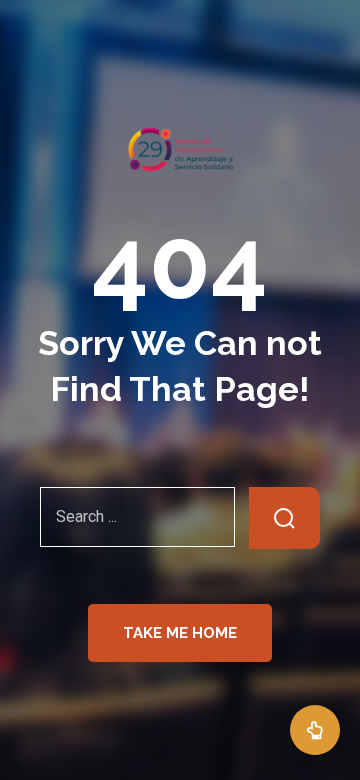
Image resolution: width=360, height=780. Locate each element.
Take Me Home (180, 633)
